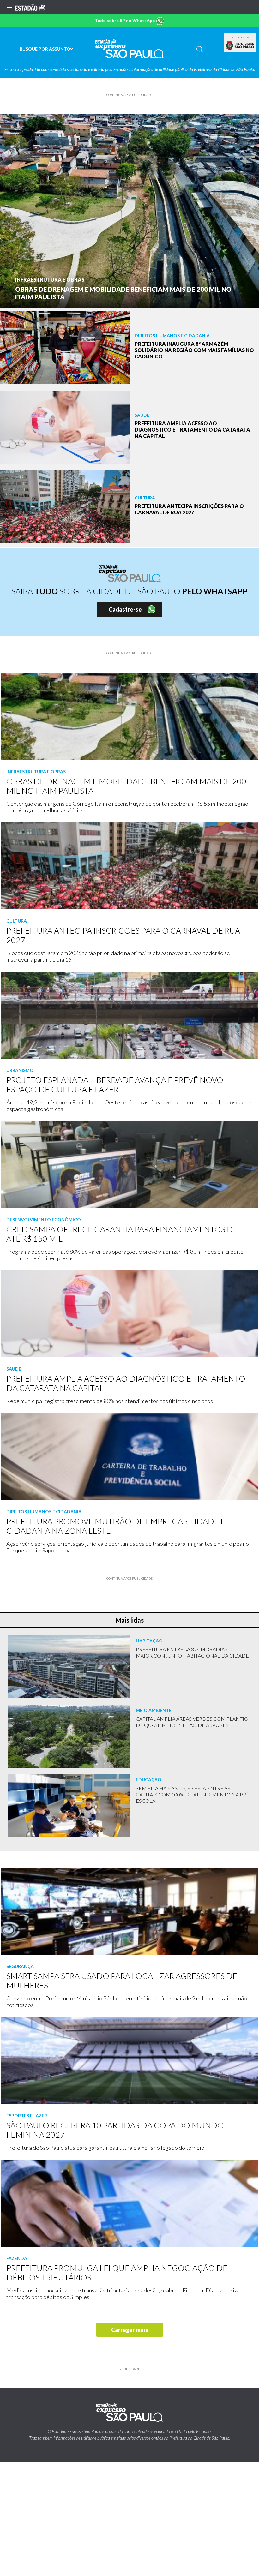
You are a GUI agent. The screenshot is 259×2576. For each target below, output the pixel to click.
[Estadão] (30, 7)
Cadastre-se (125, 609)
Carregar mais (130, 2330)
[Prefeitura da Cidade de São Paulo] (240, 45)
